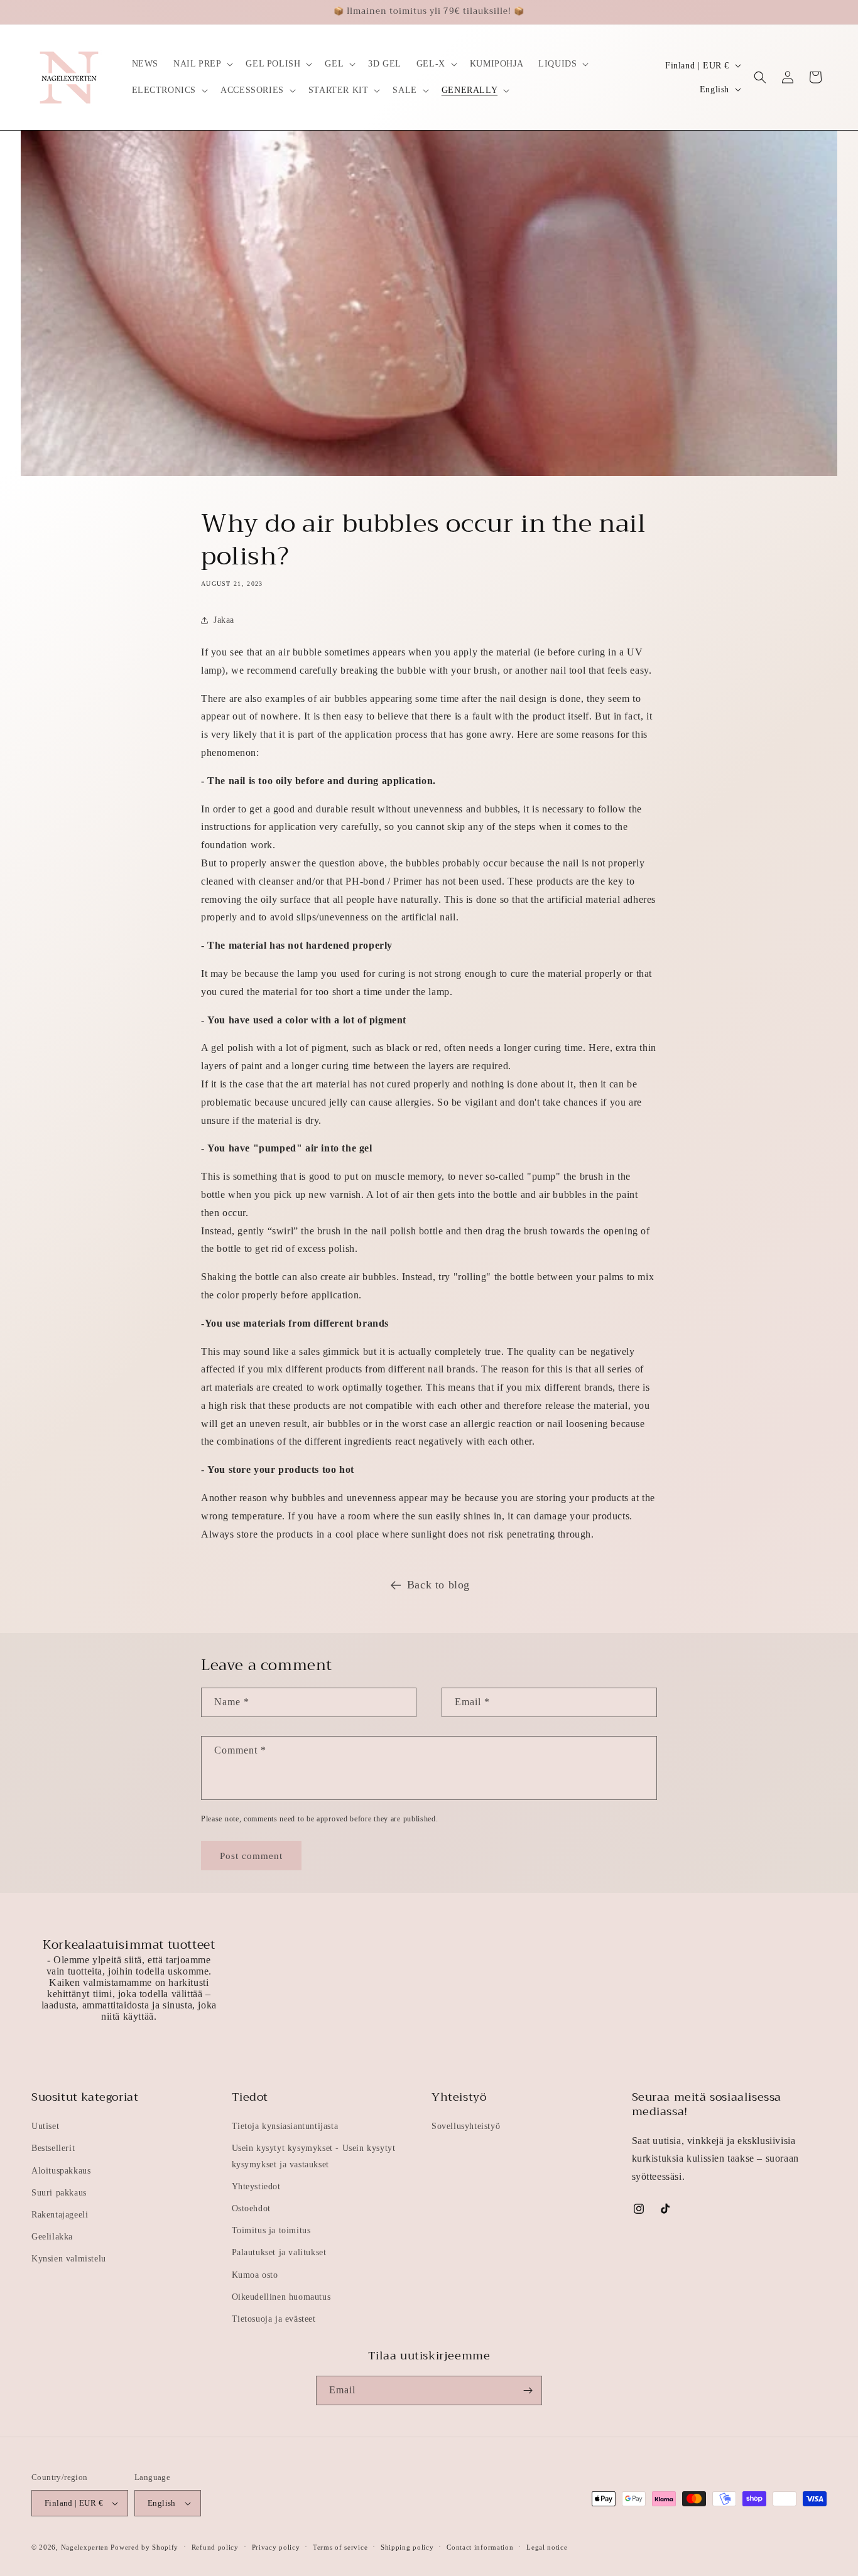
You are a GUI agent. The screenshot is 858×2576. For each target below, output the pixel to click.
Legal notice (547, 2547)
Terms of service (340, 2547)
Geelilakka (52, 2237)
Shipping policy (407, 2547)
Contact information (480, 2547)
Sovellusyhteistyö (466, 2126)
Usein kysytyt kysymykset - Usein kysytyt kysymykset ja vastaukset (314, 2156)
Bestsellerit (53, 2148)
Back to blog (438, 1585)
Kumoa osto (255, 2275)
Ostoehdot (251, 2208)
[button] (202, 64)
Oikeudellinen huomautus (281, 2297)
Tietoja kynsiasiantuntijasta (285, 2126)
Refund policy (215, 2547)
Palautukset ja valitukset (279, 2252)
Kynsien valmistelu (69, 2259)
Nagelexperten (85, 2547)
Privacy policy (276, 2547)
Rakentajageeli (60, 2215)
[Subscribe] (528, 2390)
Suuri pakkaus (59, 2193)
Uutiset (45, 2126)
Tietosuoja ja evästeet (274, 2319)
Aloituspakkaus (61, 2171)
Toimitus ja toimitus (271, 2230)
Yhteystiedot (256, 2186)
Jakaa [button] (224, 620)
